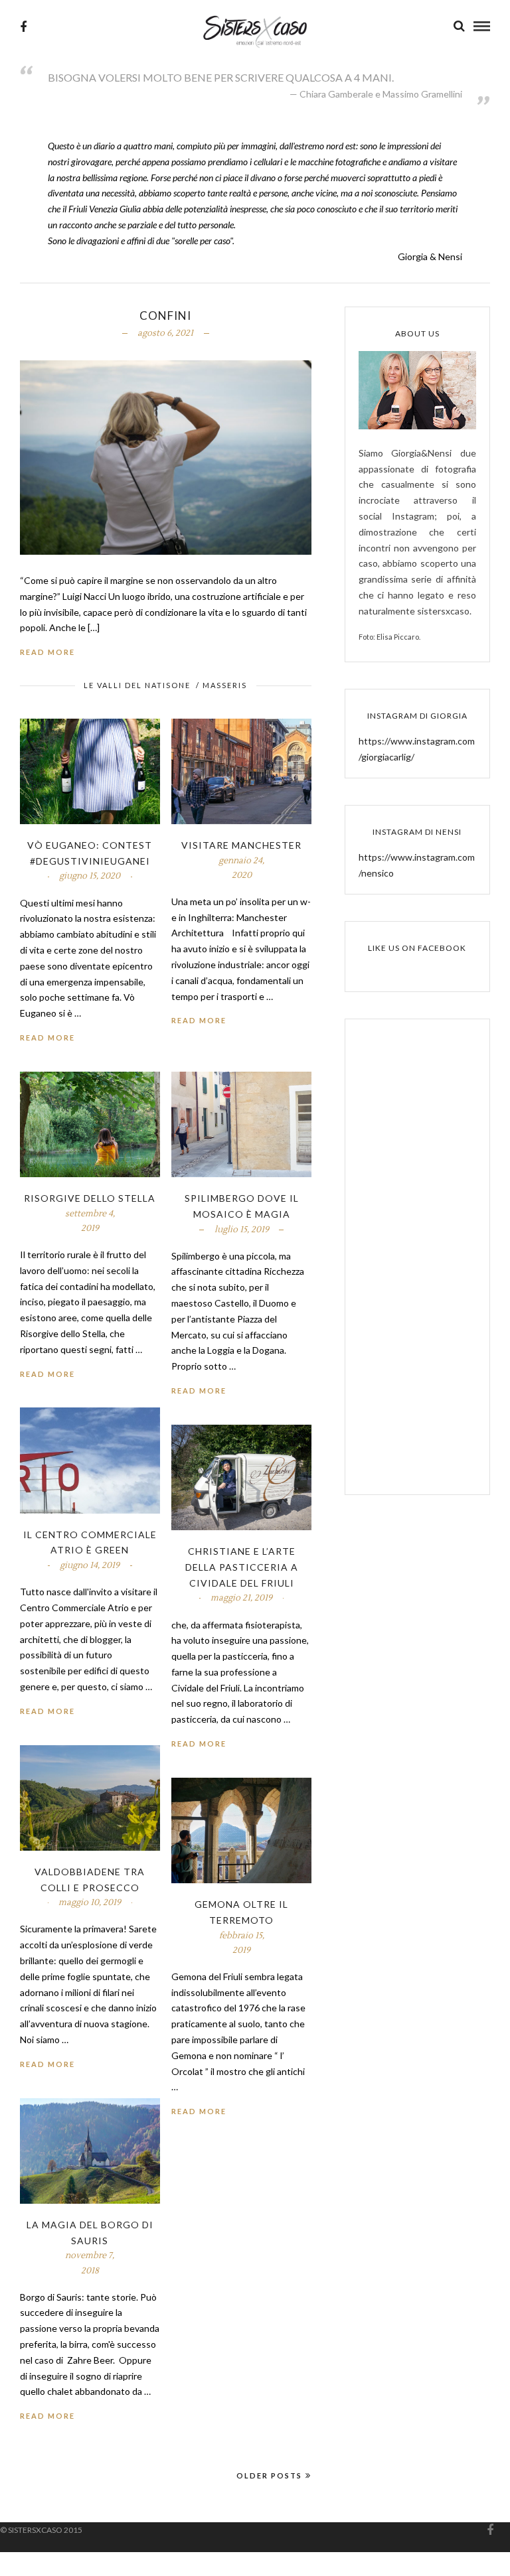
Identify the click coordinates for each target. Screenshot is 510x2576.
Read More (47, 652)
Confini (165, 316)
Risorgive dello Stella (90, 1198)
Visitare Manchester (241, 845)
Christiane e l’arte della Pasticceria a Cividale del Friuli (242, 1567)
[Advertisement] (417, 1266)
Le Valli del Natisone (137, 685)
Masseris (225, 685)
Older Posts (269, 2475)
